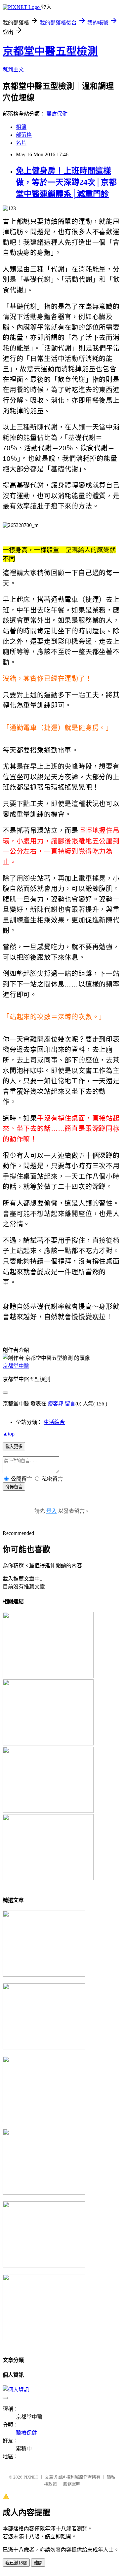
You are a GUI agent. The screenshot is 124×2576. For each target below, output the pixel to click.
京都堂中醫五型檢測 (50, 51)
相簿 (21, 127)
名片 (21, 143)
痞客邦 (56, 1404)
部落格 (24, 135)
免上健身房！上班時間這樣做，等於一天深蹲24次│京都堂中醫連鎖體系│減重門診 (66, 182)
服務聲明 (72, 2484)
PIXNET (31, 2477)
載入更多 (14, 1447)
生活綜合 (54, 1422)
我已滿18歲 (16, 2563)
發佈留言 (14, 1487)
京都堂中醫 (16, 1366)
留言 (70, 1404)
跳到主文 (13, 70)
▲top (9, 1434)
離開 (38, 2563)
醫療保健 (57, 114)
